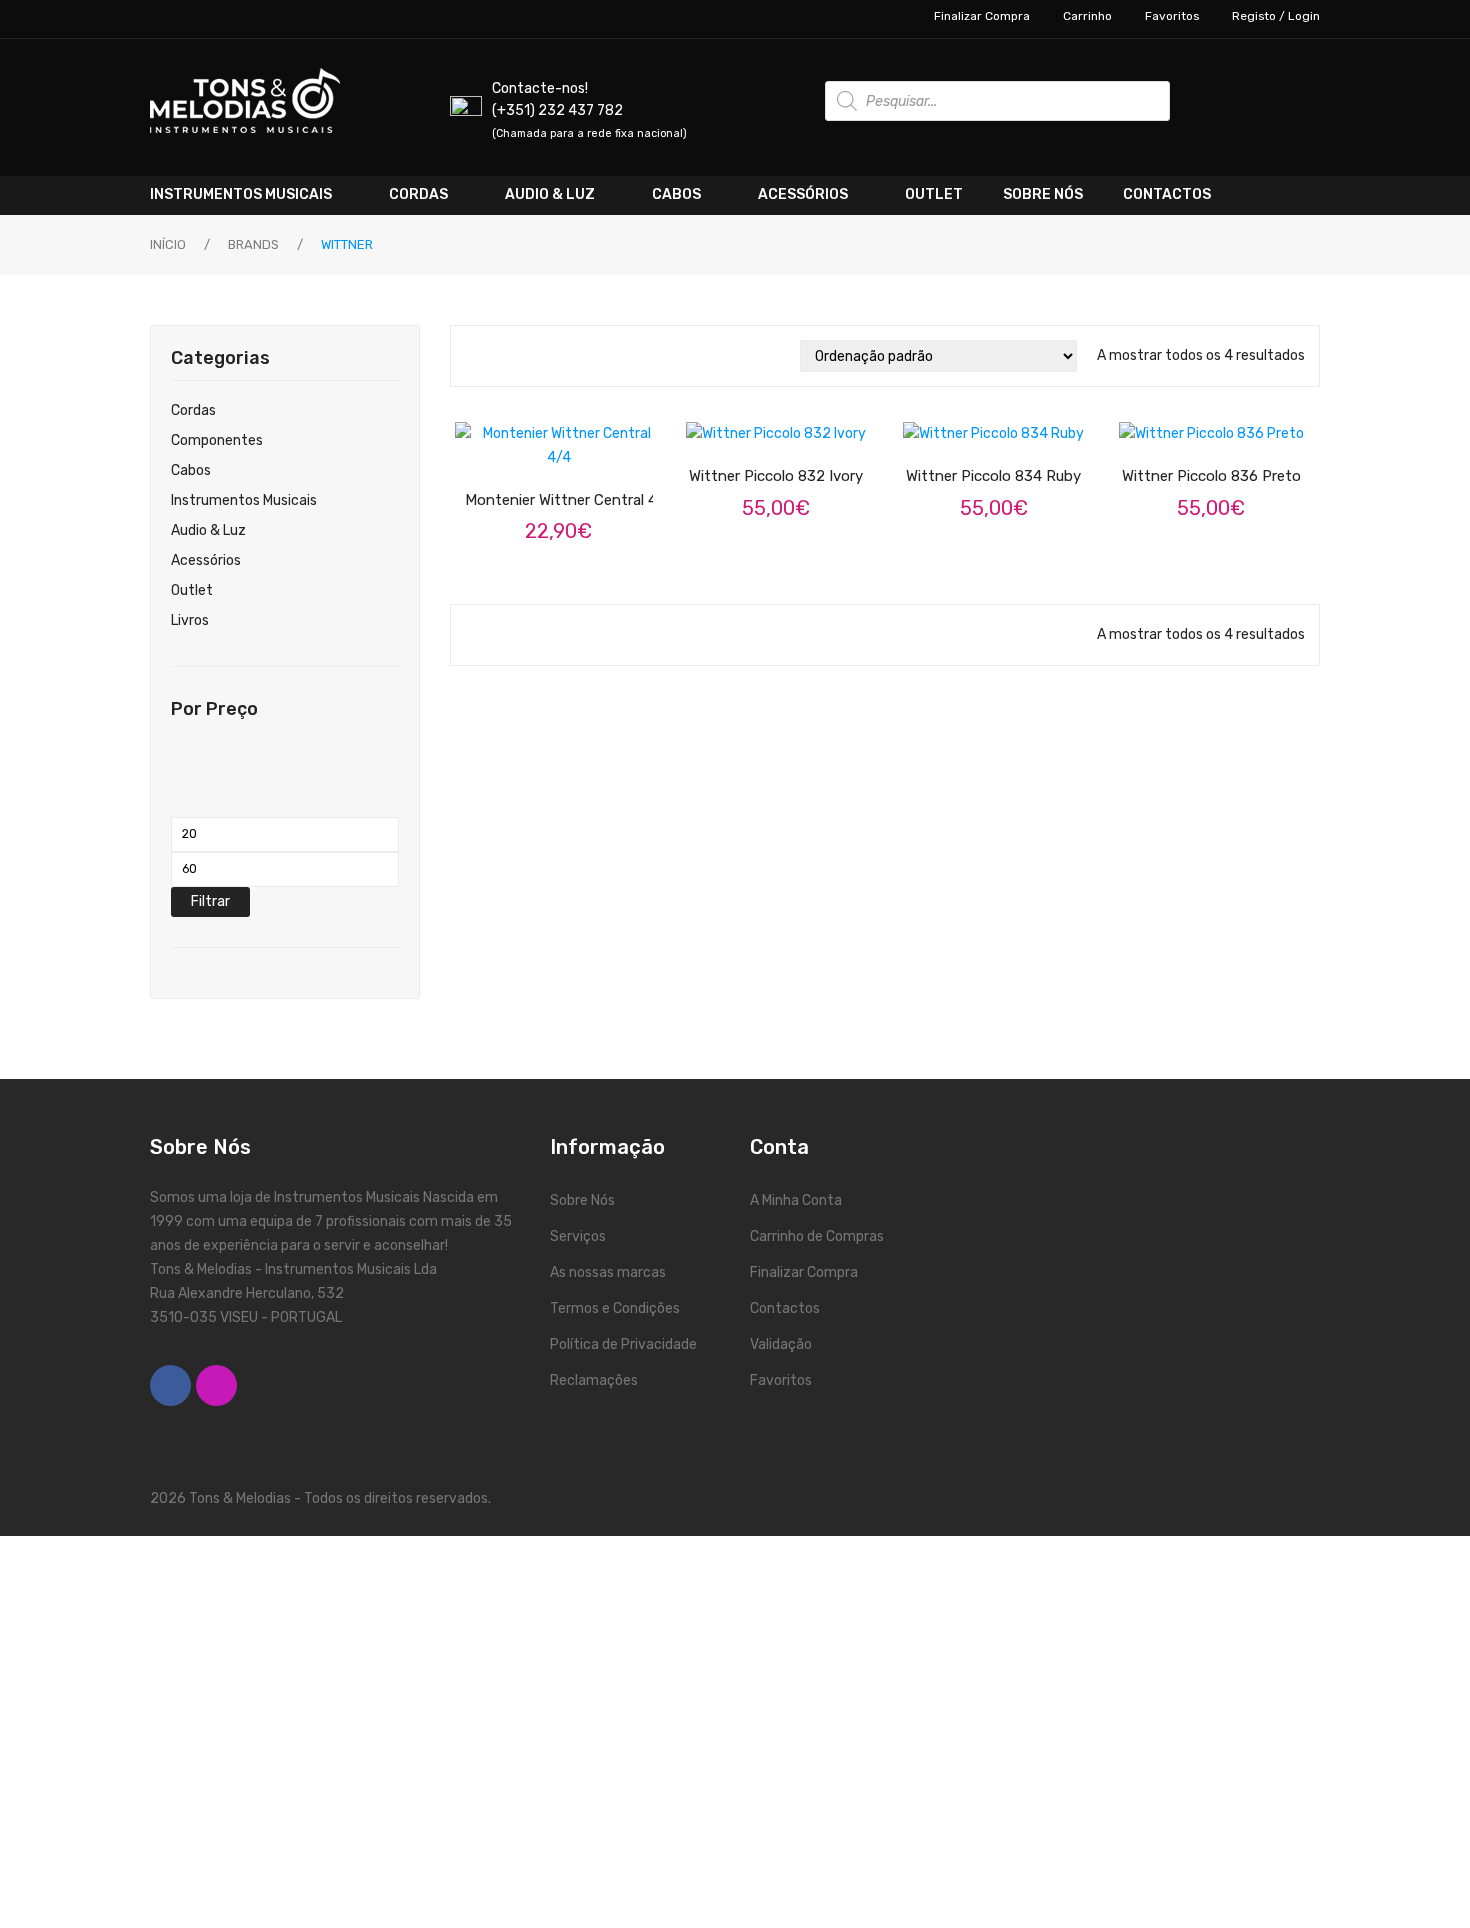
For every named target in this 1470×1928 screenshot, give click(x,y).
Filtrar (210, 901)
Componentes (217, 440)
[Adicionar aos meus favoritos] (500, 444)
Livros (190, 620)
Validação (781, 1344)
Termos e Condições (615, 1308)
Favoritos (1172, 16)
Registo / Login (1276, 16)
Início (168, 244)
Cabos (191, 470)
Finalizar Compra (982, 16)
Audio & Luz (208, 530)
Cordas (193, 410)
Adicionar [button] (576, 444)
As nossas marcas (608, 1272)
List (503, 356)
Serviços (578, 1236)
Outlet (192, 590)
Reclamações (594, 1380)
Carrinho (1087, 16)
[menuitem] (259, 195)
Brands (253, 244)
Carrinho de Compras (817, 1236)
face (170, 1385)
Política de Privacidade (623, 1344)
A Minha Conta (796, 1200)
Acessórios (206, 560)
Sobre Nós (582, 1200)
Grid (474, 356)
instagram (216, 1385)
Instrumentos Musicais (244, 500)
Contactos (785, 1308)
